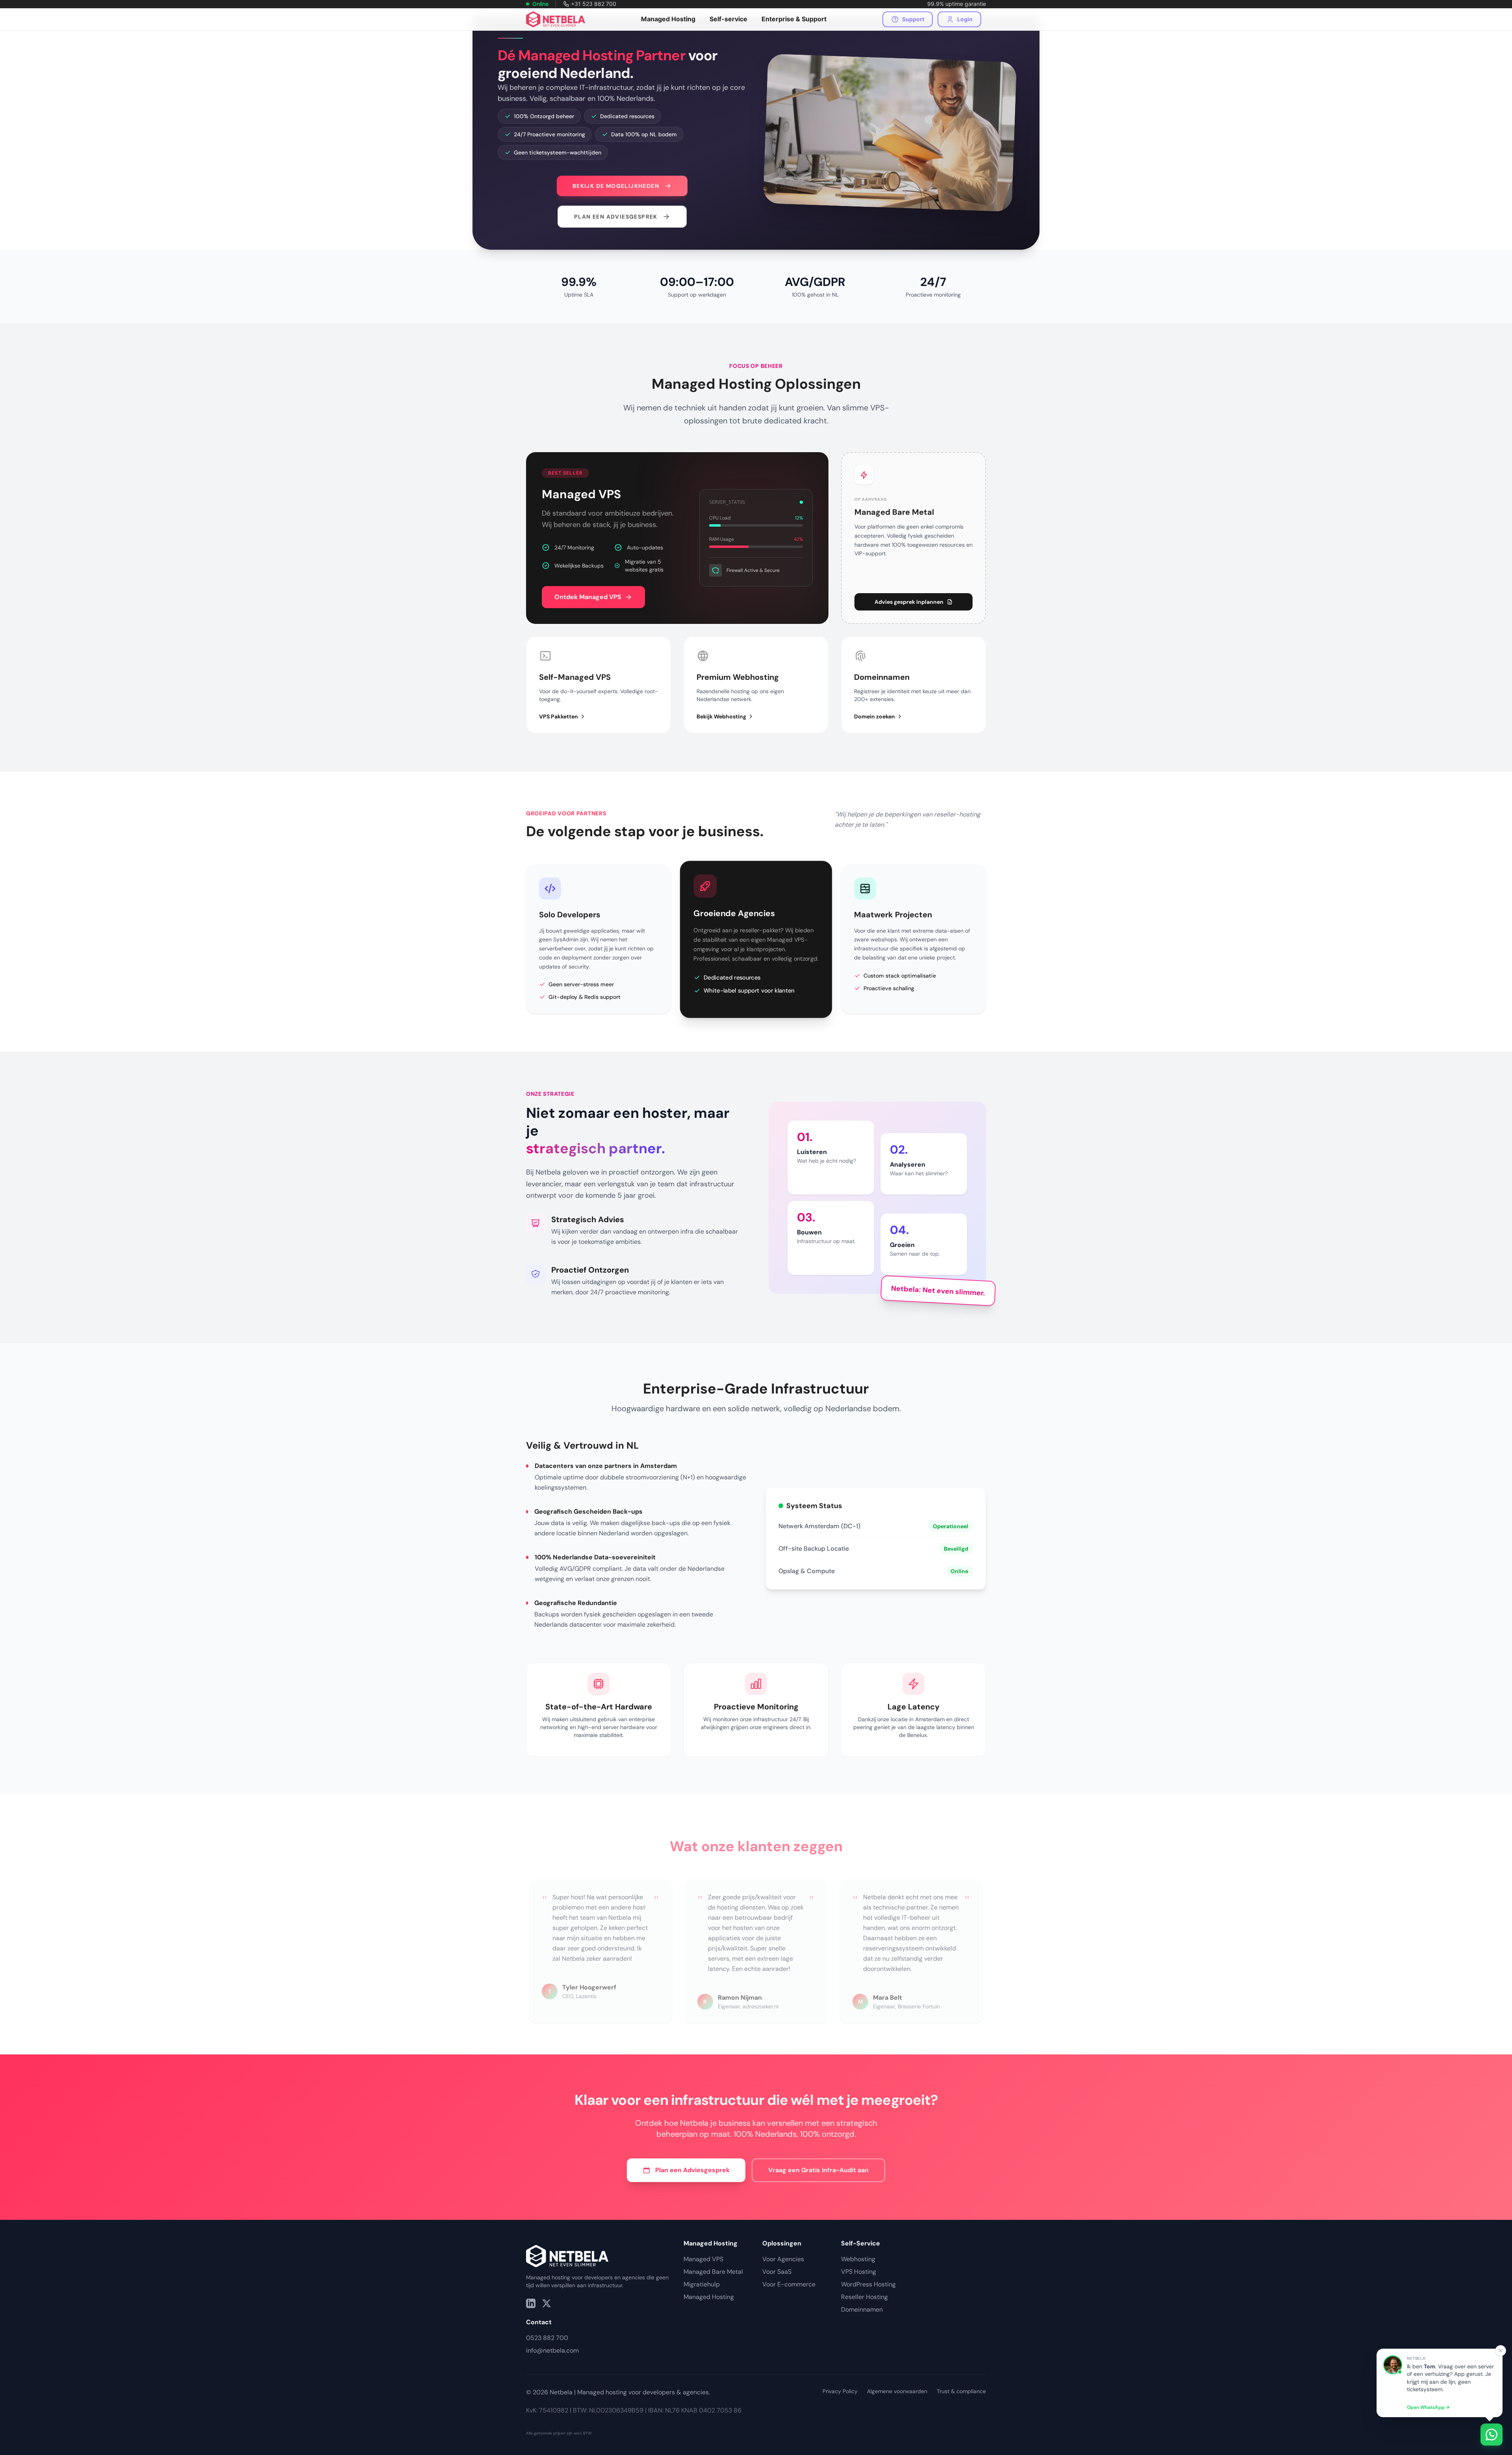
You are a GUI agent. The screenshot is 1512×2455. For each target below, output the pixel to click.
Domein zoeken (875, 716)
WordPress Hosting (868, 2284)
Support (913, 19)
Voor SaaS (777, 2272)
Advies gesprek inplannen (909, 602)
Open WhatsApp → (1428, 2407)
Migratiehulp (702, 2284)
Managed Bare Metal (713, 2272)
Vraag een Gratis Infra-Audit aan (818, 2170)
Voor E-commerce (789, 2284)
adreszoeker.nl (761, 2006)
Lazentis (586, 1996)
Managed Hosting (709, 2297)
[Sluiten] (1501, 2351)
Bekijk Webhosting (721, 716)
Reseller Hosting (864, 2297)
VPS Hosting (859, 2272)
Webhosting (858, 2259)
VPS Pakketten (559, 716)
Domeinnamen (862, 2309)
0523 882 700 (547, 2338)
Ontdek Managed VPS (588, 597)
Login (965, 19)
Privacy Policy (840, 2391)
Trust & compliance (961, 2391)
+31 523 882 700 (594, 4)
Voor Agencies (783, 2259)
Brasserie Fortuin (919, 2006)
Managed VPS (703, 2259)
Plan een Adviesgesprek (692, 2170)
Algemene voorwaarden (897, 2391)
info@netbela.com (552, 2350)
